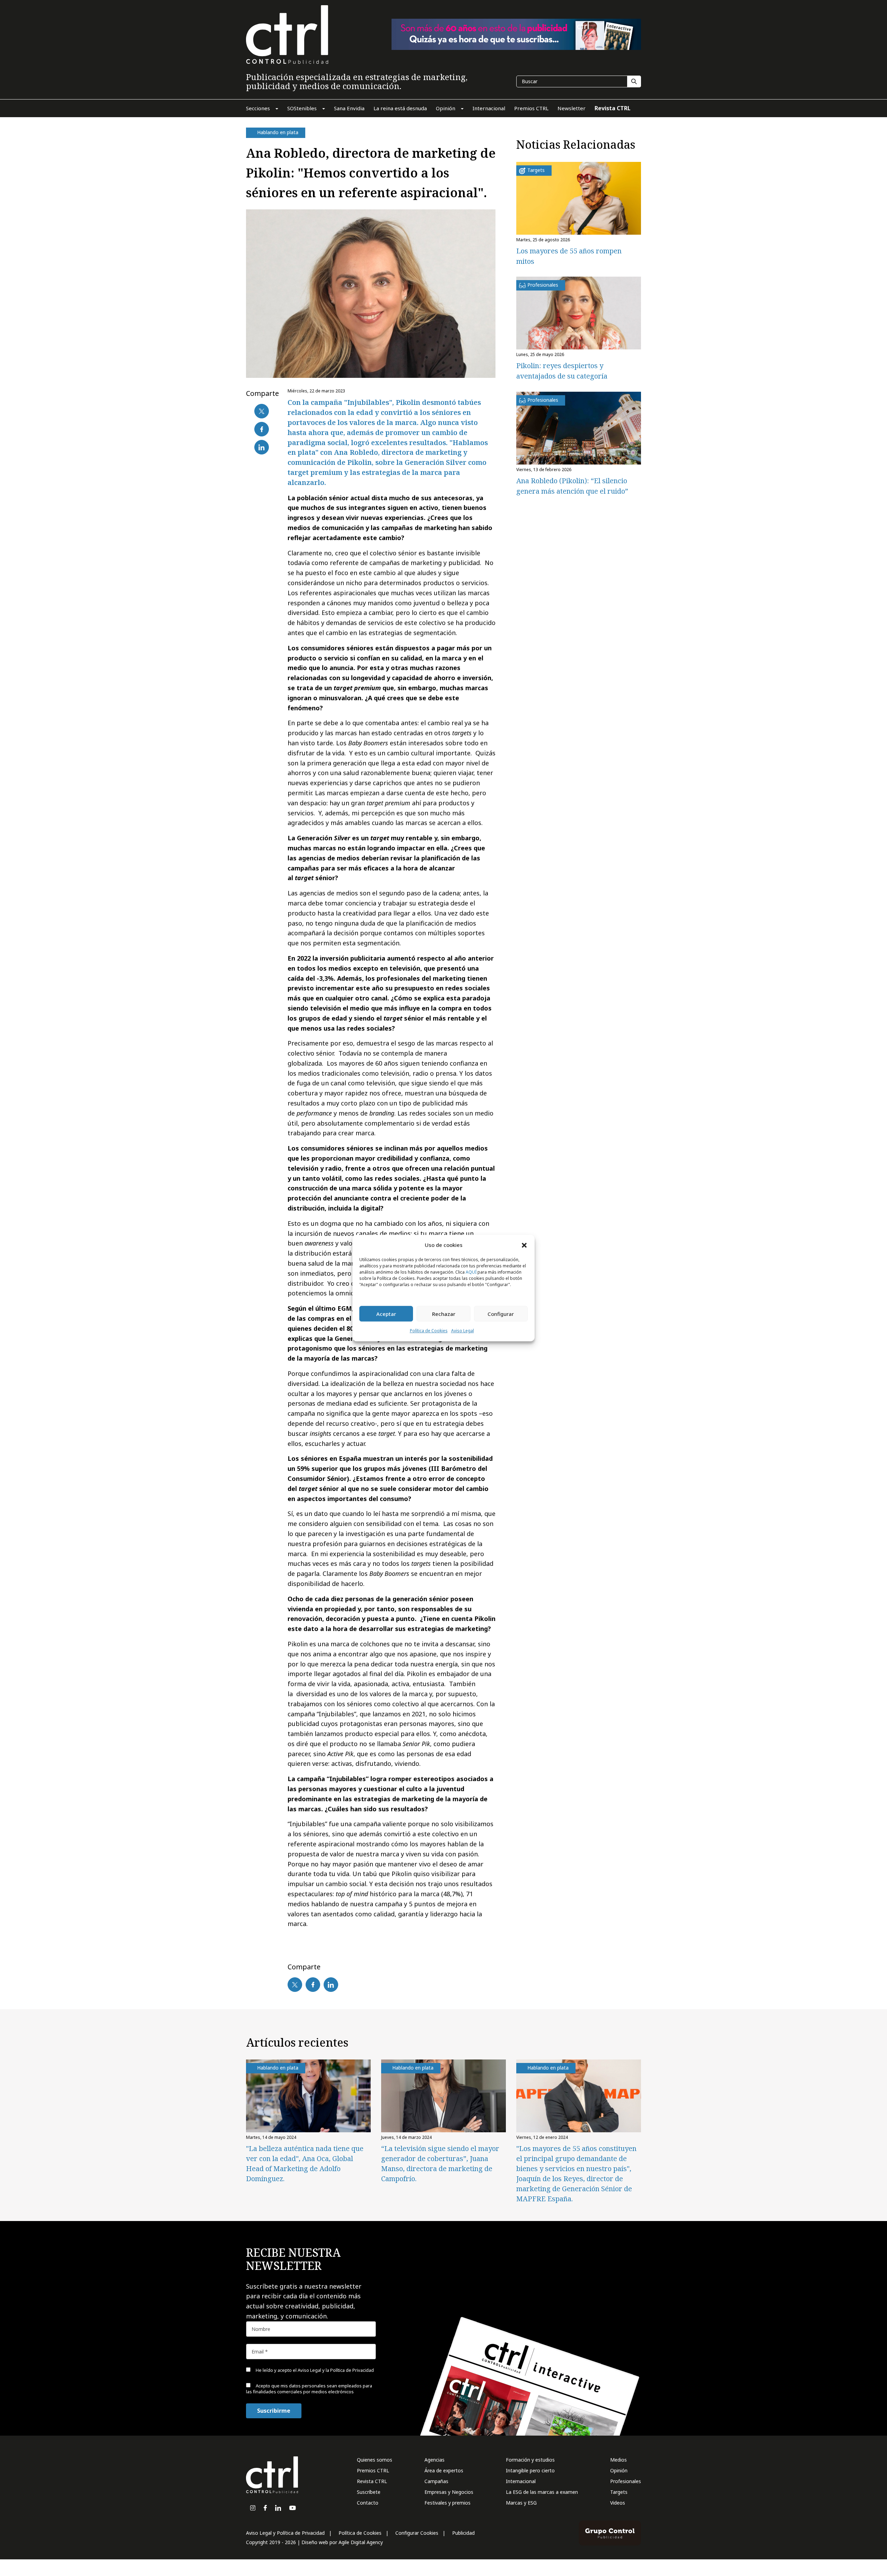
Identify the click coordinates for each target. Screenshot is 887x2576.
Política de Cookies (429, 1331)
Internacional (521, 2481)
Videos (618, 2503)
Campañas (436, 2481)
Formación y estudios (530, 2460)
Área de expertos (444, 2470)
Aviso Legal (463, 1331)
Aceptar (386, 1314)
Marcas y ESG (521, 2503)
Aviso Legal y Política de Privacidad (285, 2533)
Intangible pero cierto (530, 2470)
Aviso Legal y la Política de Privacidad (336, 2370)
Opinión (619, 2470)
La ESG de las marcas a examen (542, 2492)
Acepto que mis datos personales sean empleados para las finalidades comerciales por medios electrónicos (309, 2389)
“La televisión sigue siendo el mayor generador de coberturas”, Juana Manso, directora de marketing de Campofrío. (440, 2163)
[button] (524, 1245)
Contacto (368, 2503)
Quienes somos (375, 2460)
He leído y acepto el (314, 2370)
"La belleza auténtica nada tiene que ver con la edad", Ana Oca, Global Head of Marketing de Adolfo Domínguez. (305, 2163)
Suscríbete (369, 2492)
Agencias (434, 2460)
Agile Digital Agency (361, 2542)
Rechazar (444, 1314)
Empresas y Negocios (449, 2492)
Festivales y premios (447, 2503)
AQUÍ (471, 1272)
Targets (619, 2492)
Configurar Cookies (417, 2533)
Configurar (501, 1314)
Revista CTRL (372, 2481)
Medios (618, 2460)
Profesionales (626, 2481)
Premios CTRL (373, 2470)
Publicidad (463, 2533)
